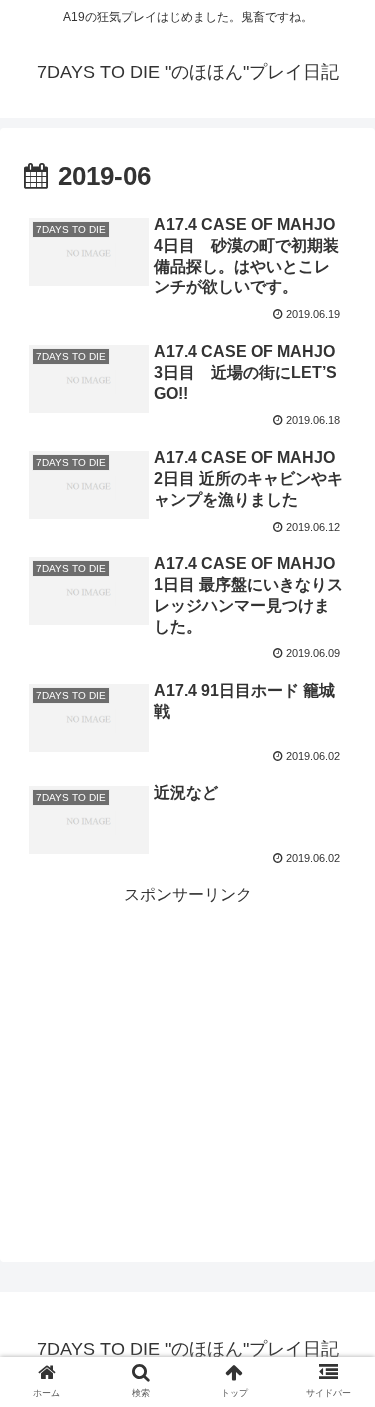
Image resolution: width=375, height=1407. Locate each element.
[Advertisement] (187, 1035)
